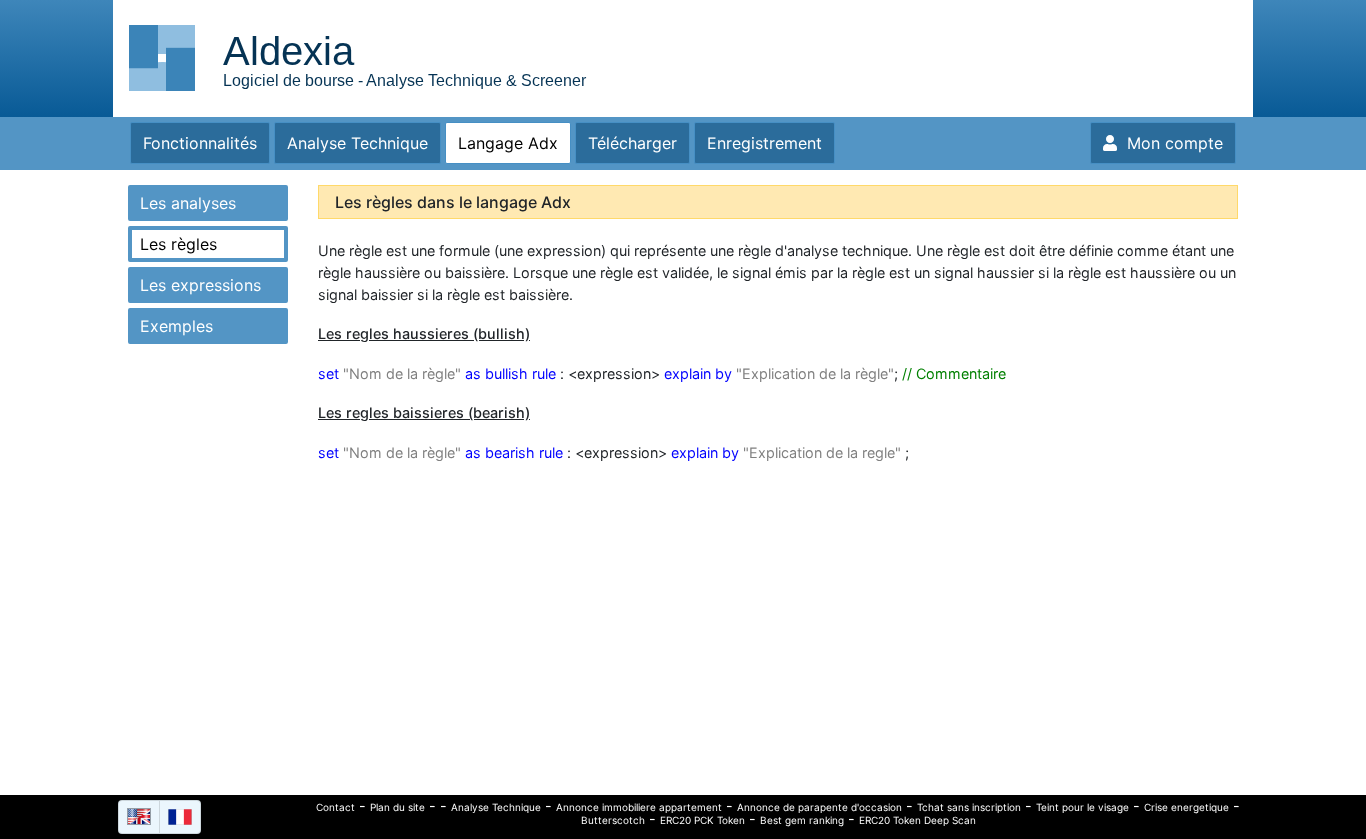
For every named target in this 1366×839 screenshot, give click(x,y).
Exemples (176, 326)
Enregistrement (764, 143)
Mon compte (1170, 143)
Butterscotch (613, 820)
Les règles (178, 244)
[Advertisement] (1068, 55)
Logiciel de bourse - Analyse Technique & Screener (404, 80)
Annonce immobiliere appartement (639, 807)
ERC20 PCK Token (702, 820)
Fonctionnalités (200, 143)
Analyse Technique (357, 143)
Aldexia (288, 51)
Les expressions (200, 285)
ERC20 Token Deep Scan (917, 820)
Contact (335, 807)
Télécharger (632, 143)
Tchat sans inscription (969, 807)
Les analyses (188, 203)
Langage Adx (508, 143)
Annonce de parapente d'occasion (819, 807)
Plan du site (397, 807)
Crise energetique (1186, 807)
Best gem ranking (802, 820)
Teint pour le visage (1082, 807)
